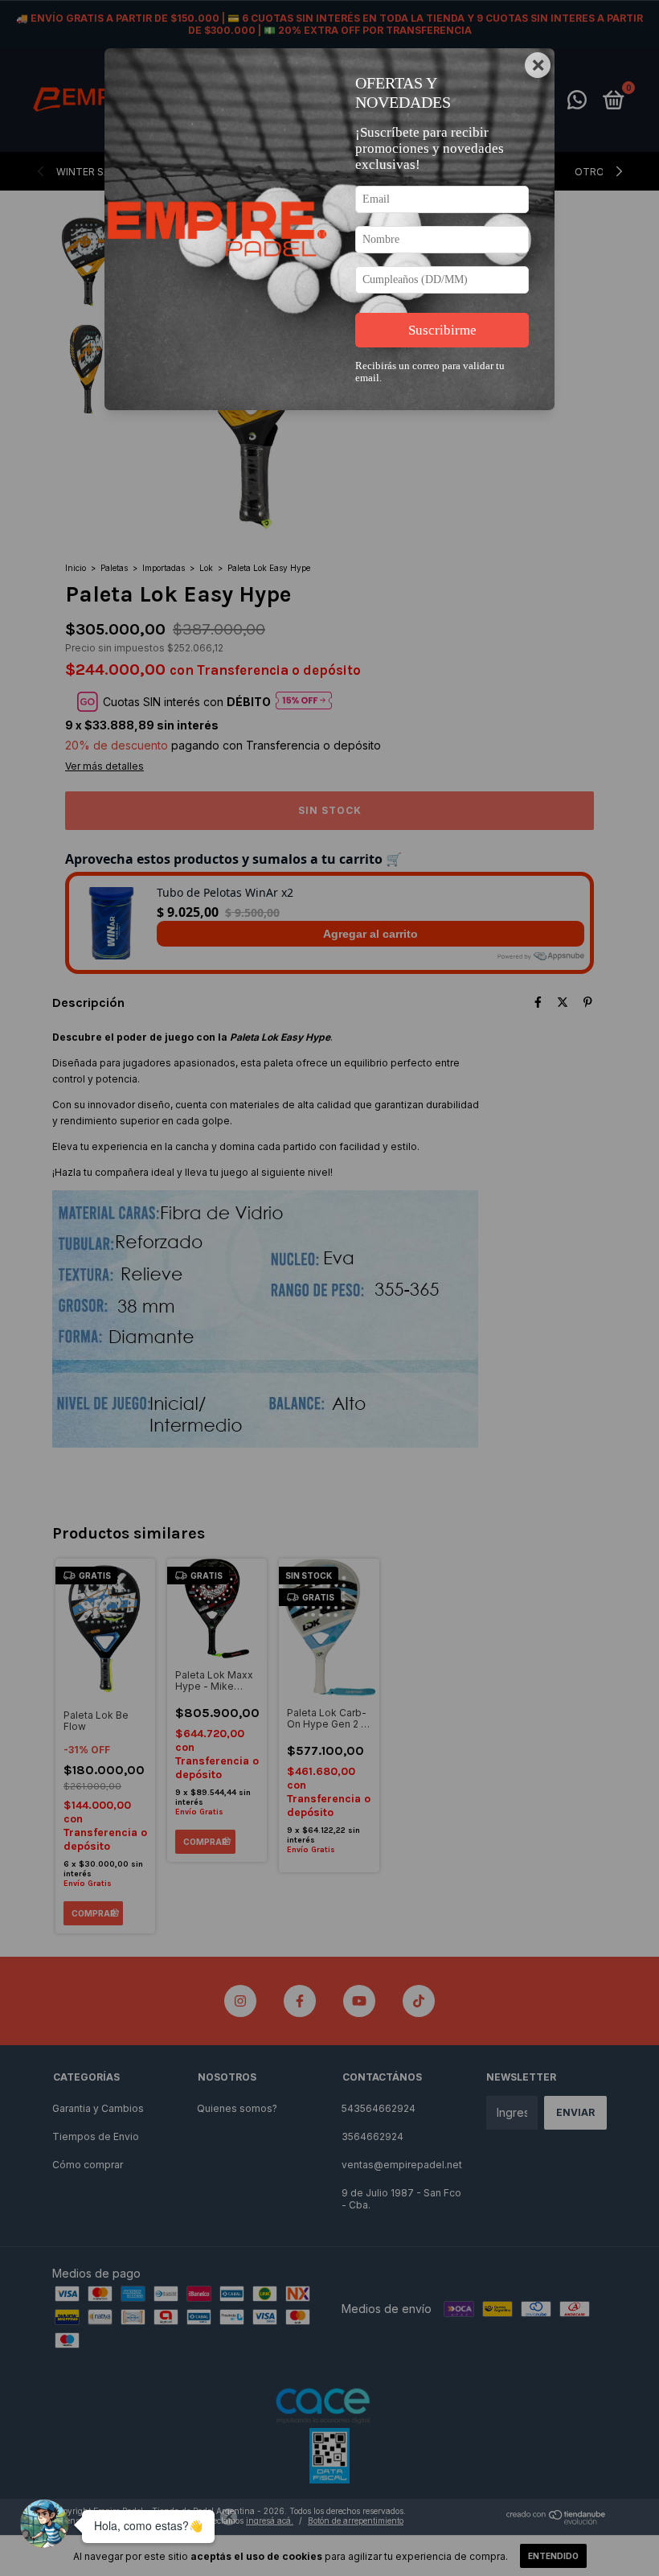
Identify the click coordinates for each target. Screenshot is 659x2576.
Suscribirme (442, 330)
